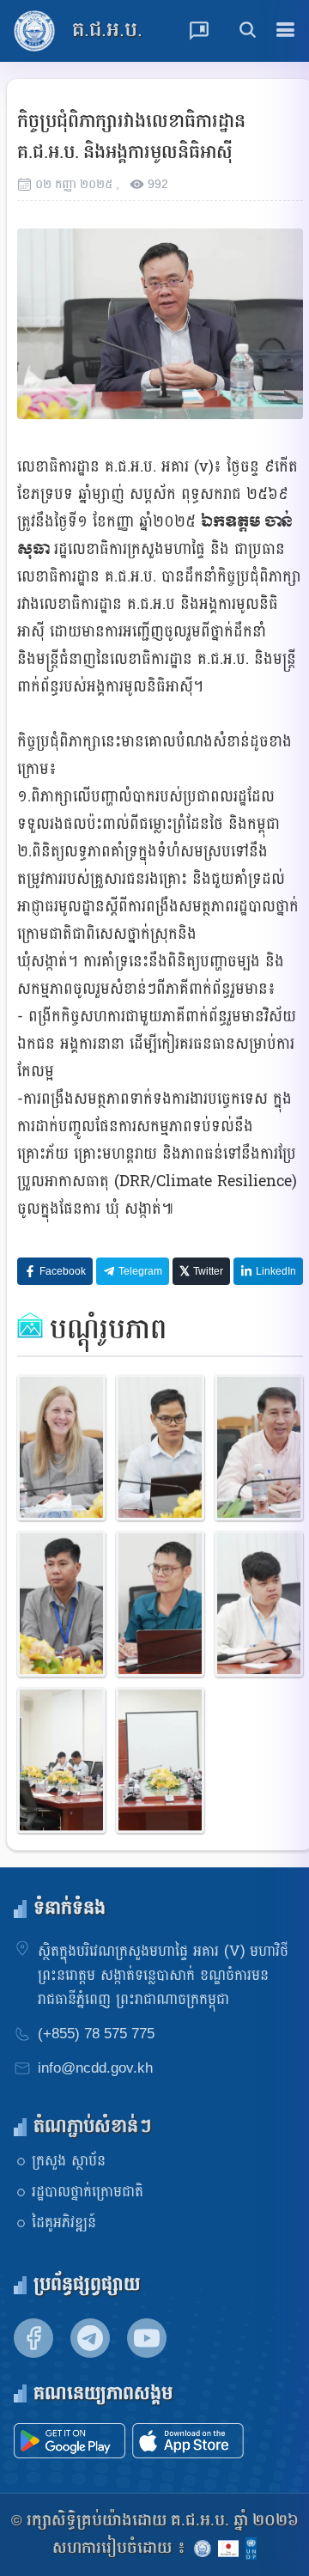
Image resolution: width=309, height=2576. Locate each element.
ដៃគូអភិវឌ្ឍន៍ (64, 2223)
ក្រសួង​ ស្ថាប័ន (69, 2161)
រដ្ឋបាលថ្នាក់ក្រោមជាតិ (88, 2192)
